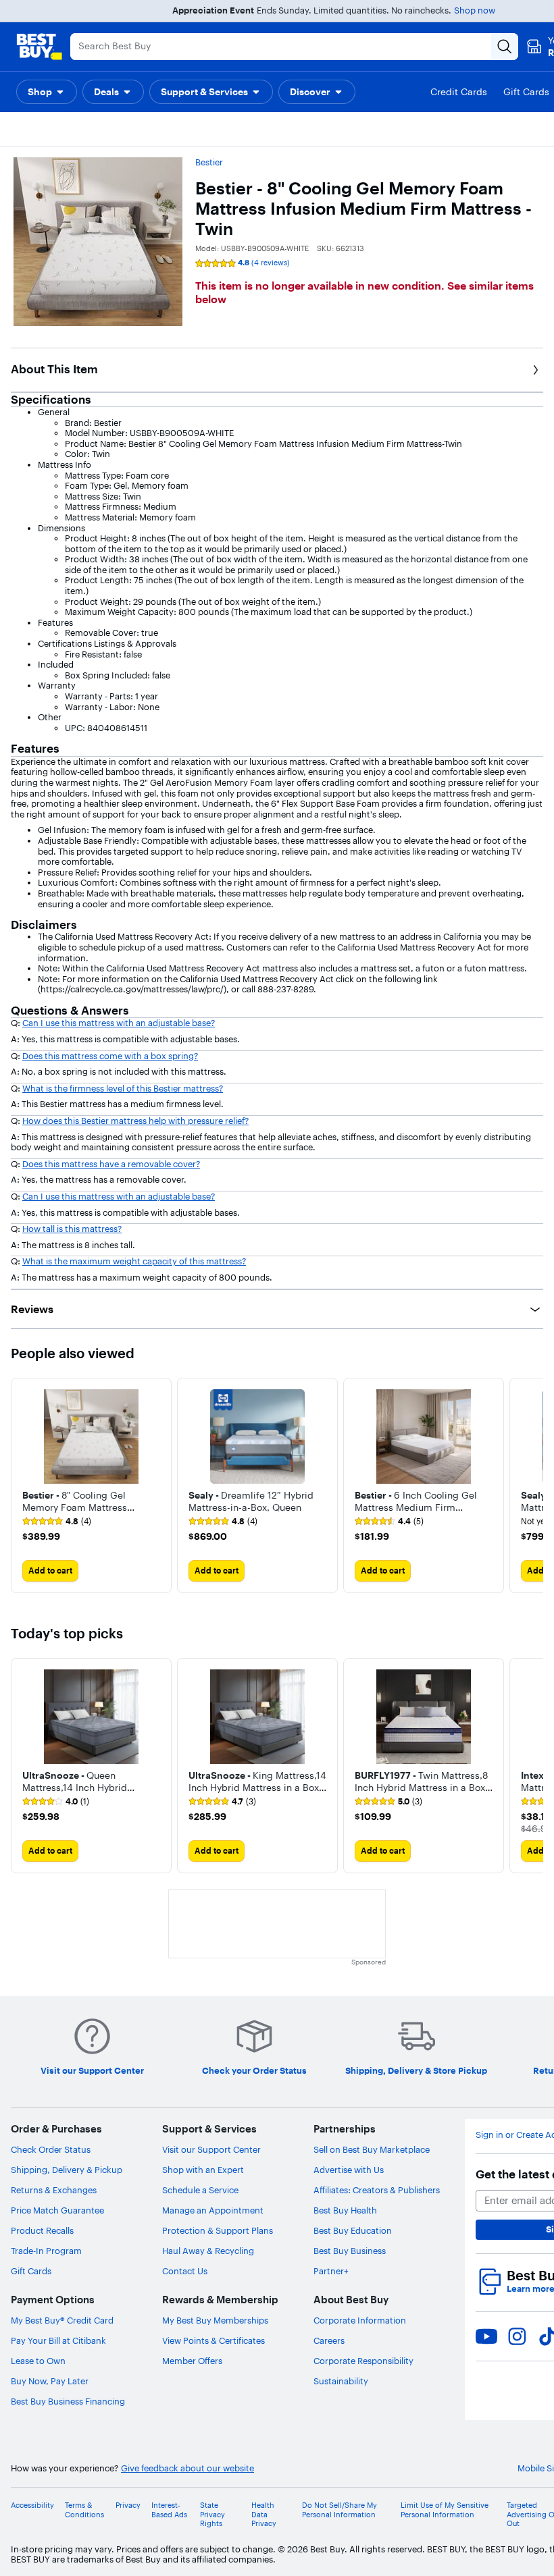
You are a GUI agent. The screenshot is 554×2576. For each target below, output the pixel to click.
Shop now (475, 10)
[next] (532, 1485)
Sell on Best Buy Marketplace (372, 2149)
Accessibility (32, 2505)
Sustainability (341, 2381)
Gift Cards (31, 2271)
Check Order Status (51, 2149)
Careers (329, 2340)
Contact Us (185, 2271)
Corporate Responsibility (363, 2361)
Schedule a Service (200, 2190)
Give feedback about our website (187, 2468)
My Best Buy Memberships (215, 2320)
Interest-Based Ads (169, 2510)
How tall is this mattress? (72, 1229)
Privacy (128, 2505)
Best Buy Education (353, 2230)
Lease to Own (38, 2361)
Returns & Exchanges (54, 2190)
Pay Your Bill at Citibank (58, 2340)
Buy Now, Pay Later (50, 2381)
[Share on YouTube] (486, 2336)
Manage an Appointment (213, 2210)
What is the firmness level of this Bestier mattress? (123, 1088)
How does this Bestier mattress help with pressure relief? (135, 1121)
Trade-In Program (46, 2251)
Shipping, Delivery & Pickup (67, 2170)
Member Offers (192, 2361)
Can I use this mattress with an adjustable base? (119, 1023)
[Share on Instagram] (517, 2336)
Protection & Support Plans (218, 2230)
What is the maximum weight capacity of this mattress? (134, 1261)
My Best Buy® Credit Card (62, 2320)
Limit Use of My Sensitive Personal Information (445, 2510)
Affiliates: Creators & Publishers (377, 2190)
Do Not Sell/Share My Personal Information (339, 2510)
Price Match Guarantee (57, 2210)
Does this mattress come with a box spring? (110, 1056)
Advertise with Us (349, 2170)
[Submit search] (505, 47)
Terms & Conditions (84, 2510)
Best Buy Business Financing (68, 2401)
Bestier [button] (209, 162)
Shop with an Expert (203, 2170)
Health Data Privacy (264, 2514)
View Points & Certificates (213, 2340)
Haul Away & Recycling (208, 2251)
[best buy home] (39, 47)
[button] (47, 92)
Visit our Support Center (211, 2149)
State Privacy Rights (212, 2514)
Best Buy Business (350, 2251)
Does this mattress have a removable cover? (111, 1164)
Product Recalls (42, 2230)
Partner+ (331, 2271)
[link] (57, 1522)
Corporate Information (360, 2320)
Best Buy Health (345, 2210)
